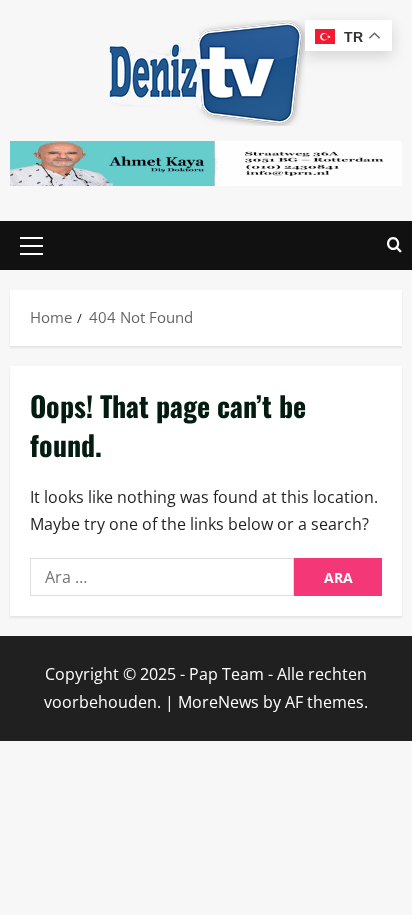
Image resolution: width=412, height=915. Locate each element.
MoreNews (218, 702)
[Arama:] (162, 577)
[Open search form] (394, 245)
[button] (31, 246)
